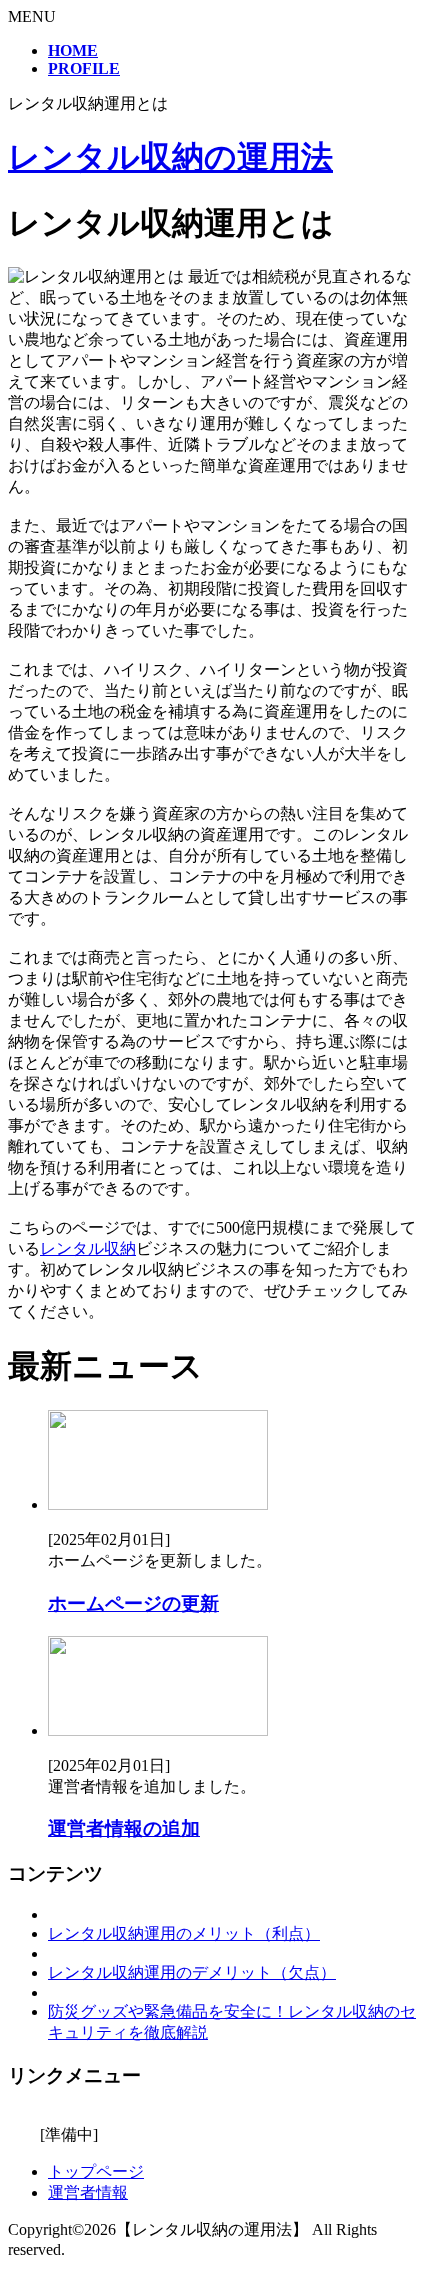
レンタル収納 (88, 1248)
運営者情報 (88, 2192)
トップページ (96, 2171)
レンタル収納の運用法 (170, 157)
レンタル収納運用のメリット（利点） (184, 1933)
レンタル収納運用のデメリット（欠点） (192, 1972)
